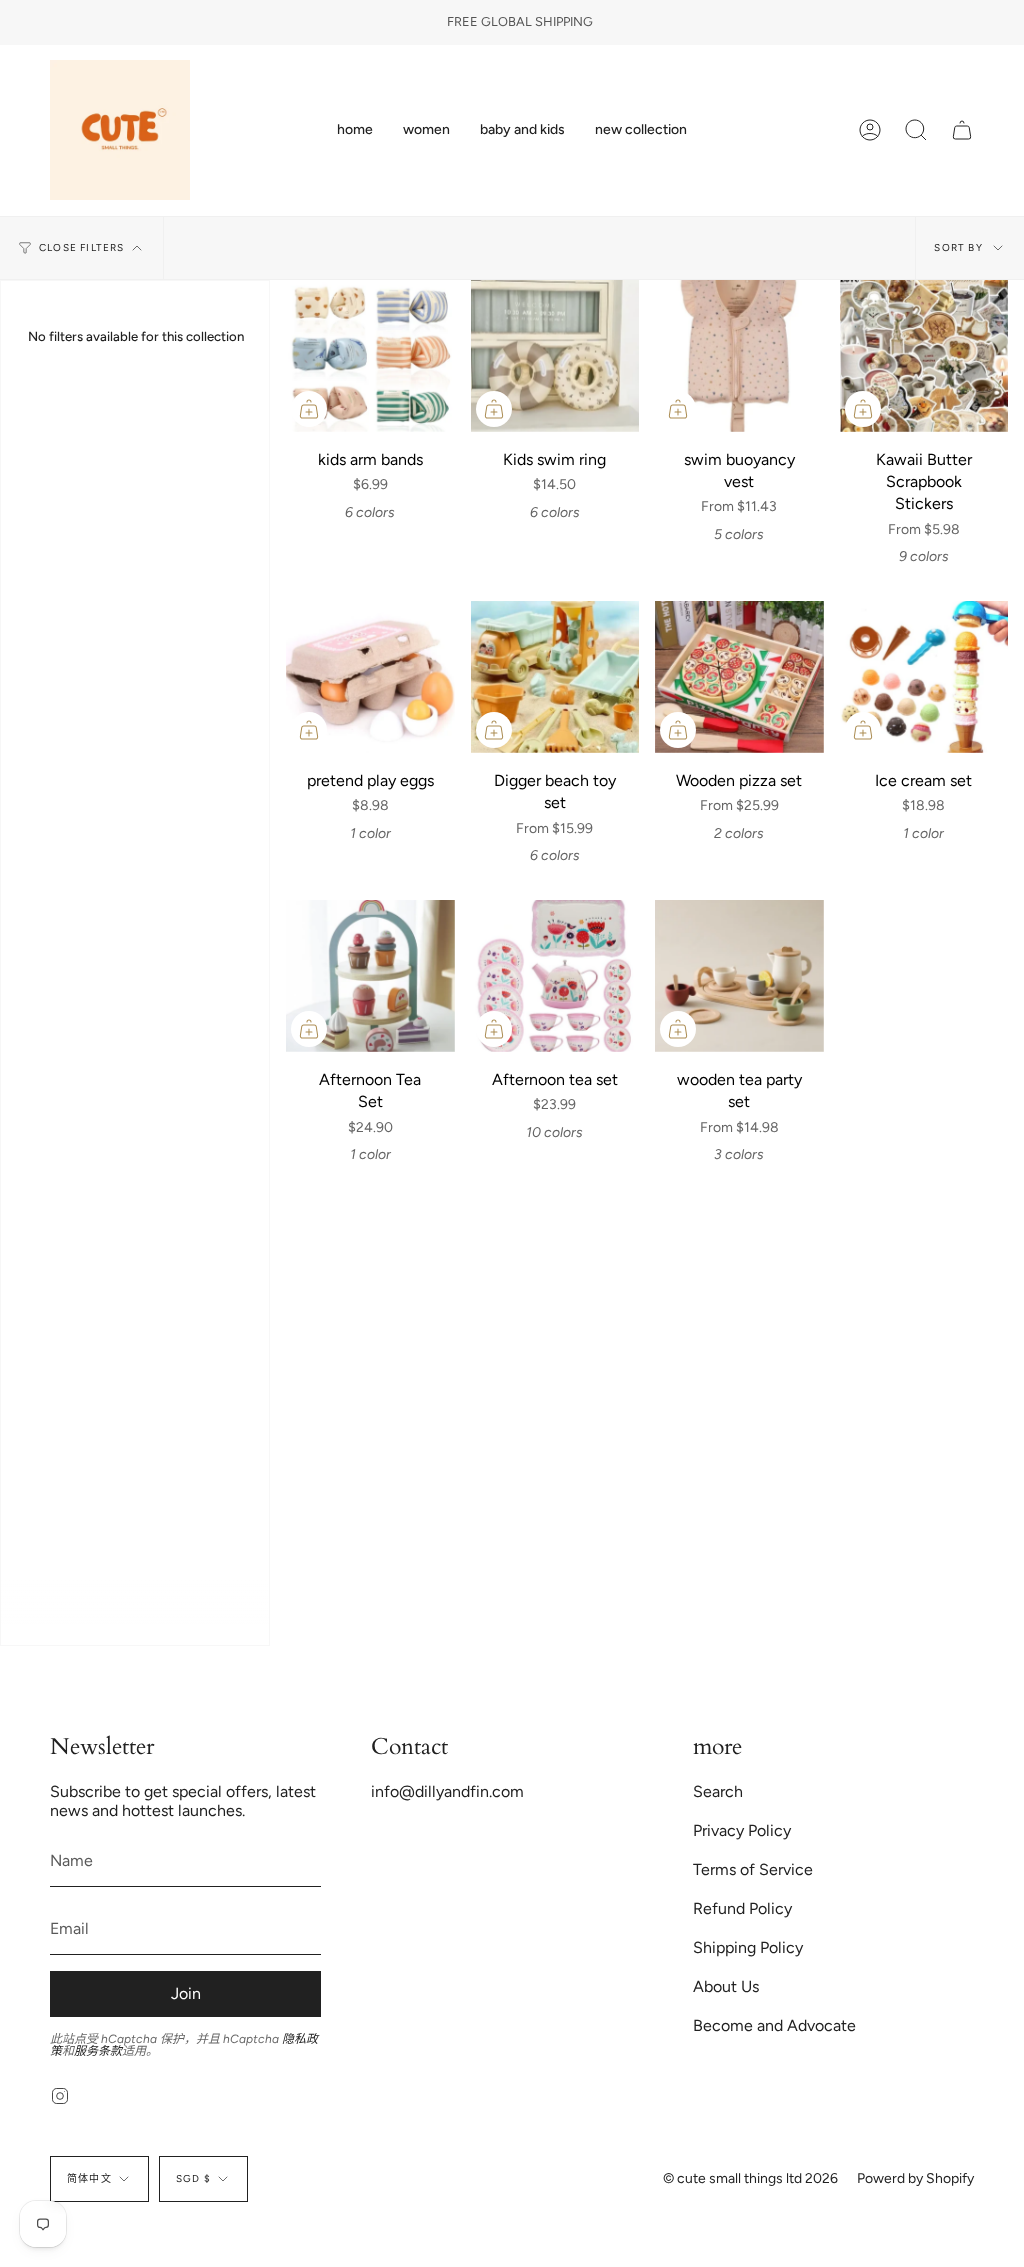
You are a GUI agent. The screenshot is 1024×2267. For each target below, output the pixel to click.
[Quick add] (309, 409)
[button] (426, 130)
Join (186, 1993)
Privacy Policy (742, 1830)
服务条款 (98, 2051)
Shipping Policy (748, 1947)
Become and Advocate (774, 2025)
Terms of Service (753, 1869)
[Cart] (962, 130)
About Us (726, 1986)
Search (718, 1791)
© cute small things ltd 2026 (750, 2178)
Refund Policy (742, 1908)
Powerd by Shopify (915, 2178)
